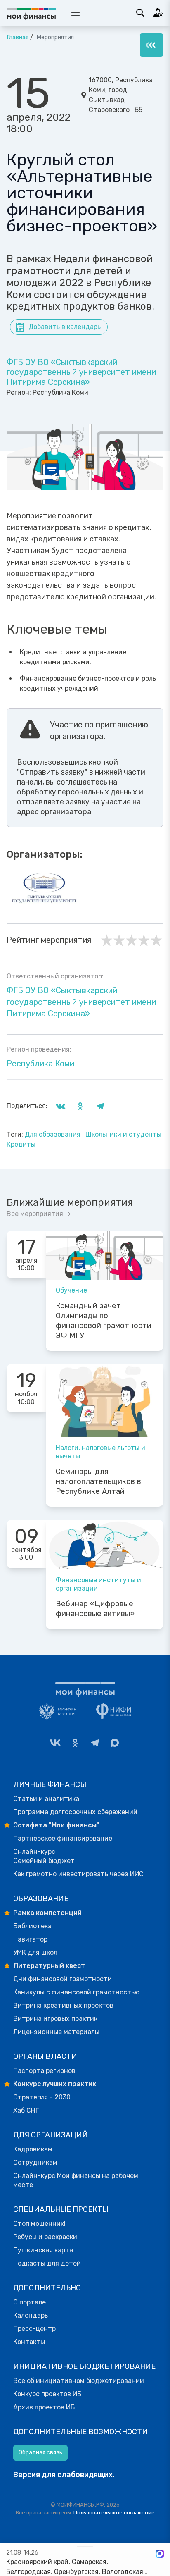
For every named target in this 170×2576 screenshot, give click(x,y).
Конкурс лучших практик (55, 2084)
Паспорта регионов (44, 2071)
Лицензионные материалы (56, 2032)
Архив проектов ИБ (44, 2407)
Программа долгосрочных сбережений (75, 1812)
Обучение (71, 1290)
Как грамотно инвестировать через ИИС (78, 1874)
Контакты (29, 2342)
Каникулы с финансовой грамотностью (76, 1992)
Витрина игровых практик (55, 2019)
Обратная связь (40, 2453)
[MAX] (115, 1743)
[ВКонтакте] (55, 1743)
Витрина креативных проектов (63, 2005)
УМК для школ (35, 1952)
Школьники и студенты (123, 1134)
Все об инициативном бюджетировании (79, 2381)
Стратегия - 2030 (42, 2097)
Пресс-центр (34, 2329)
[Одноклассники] (75, 1743)
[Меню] (151, 45)
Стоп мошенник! (39, 2224)
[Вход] (158, 13)
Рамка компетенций (47, 1913)
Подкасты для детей (47, 2263)
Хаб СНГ (26, 2110)
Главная (18, 37)
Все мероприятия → (39, 1214)
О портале (30, 2302)
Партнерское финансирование (63, 1838)
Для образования (53, 1134)
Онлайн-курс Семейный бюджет (44, 1856)
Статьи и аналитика (46, 1799)
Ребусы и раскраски (45, 2237)
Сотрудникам (35, 2162)
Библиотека (32, 1926)
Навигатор (30, 1939)
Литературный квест (49, 1966)
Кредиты (21, 1144)
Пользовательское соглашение (114, 2513)
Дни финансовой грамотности (63, 1979)
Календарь (31, 2315)
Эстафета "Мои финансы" (56, 1825)
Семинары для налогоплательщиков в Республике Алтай (98, 1481)
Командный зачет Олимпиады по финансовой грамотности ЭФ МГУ (104, 1321)
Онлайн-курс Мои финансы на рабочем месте (76, 2180)
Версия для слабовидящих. (64, 2475)
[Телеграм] (95, 1743)
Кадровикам (33, 2149)
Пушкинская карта (43, 2250)
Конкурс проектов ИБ (47, 2394)
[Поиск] (140, 13)
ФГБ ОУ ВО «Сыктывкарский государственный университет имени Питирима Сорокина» (81, 372)
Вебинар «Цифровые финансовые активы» (95, 1609)
